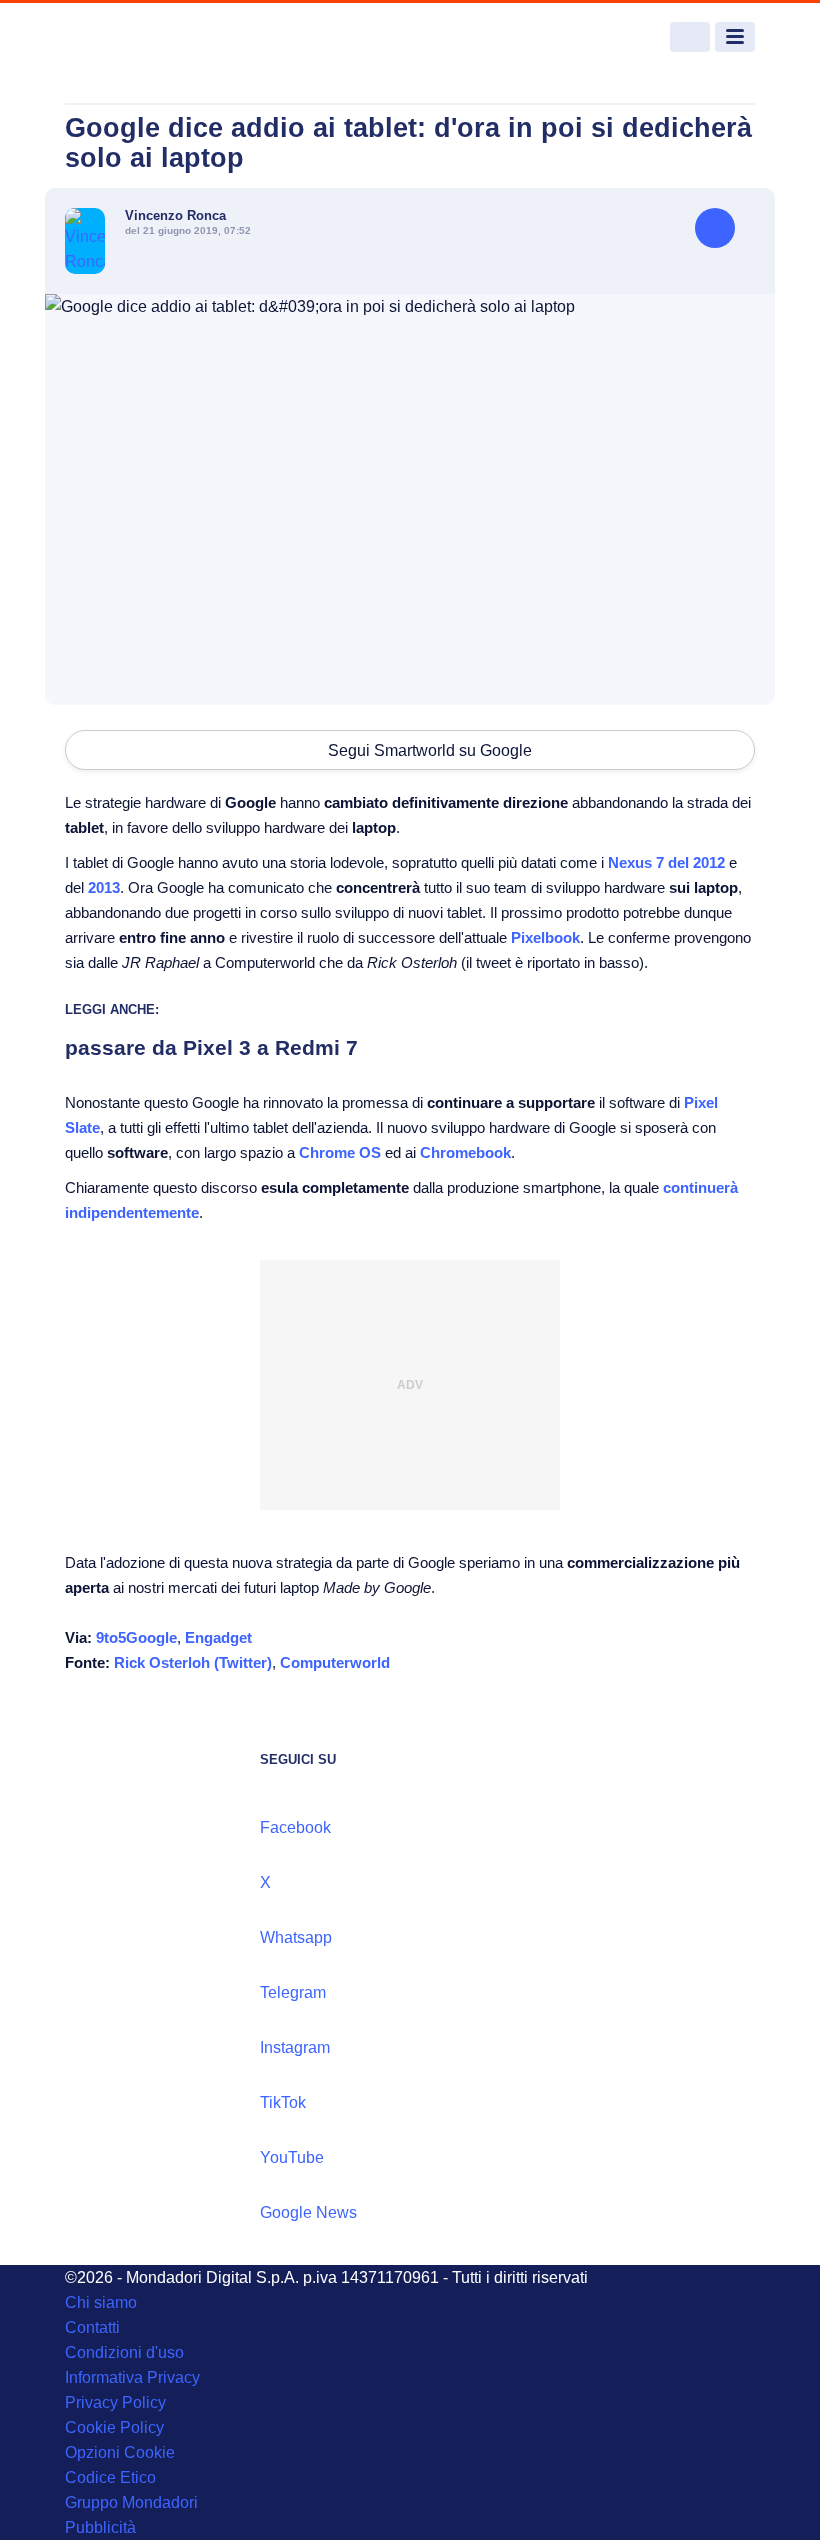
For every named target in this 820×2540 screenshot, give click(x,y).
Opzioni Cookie (120, 2452)
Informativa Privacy (132, 2377)
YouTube (292, 2157)
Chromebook (465, 1152)
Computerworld (335, 1662)
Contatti (92, 2327)
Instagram (295, 2047)
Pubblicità (100, 2527)
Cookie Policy (114, 2427)
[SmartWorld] (140, 37)
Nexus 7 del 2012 (666, 862)
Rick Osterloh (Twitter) (193, 1662)
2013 (104, 887)
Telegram (293, 1992)
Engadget (218, 1637)
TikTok (283, 2102)
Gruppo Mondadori (131, 2502)
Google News (308, 2212)
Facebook (295, 1827)
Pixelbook (545, 937)
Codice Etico (110, 2477)
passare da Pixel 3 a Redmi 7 (211, 1047)
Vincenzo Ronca (175, 215)
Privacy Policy (115, 2402)
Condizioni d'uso (124, 2352)
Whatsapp (296, 1937)
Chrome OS (340, 1152)
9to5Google (136, 1637)
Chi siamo (101, 2302)
